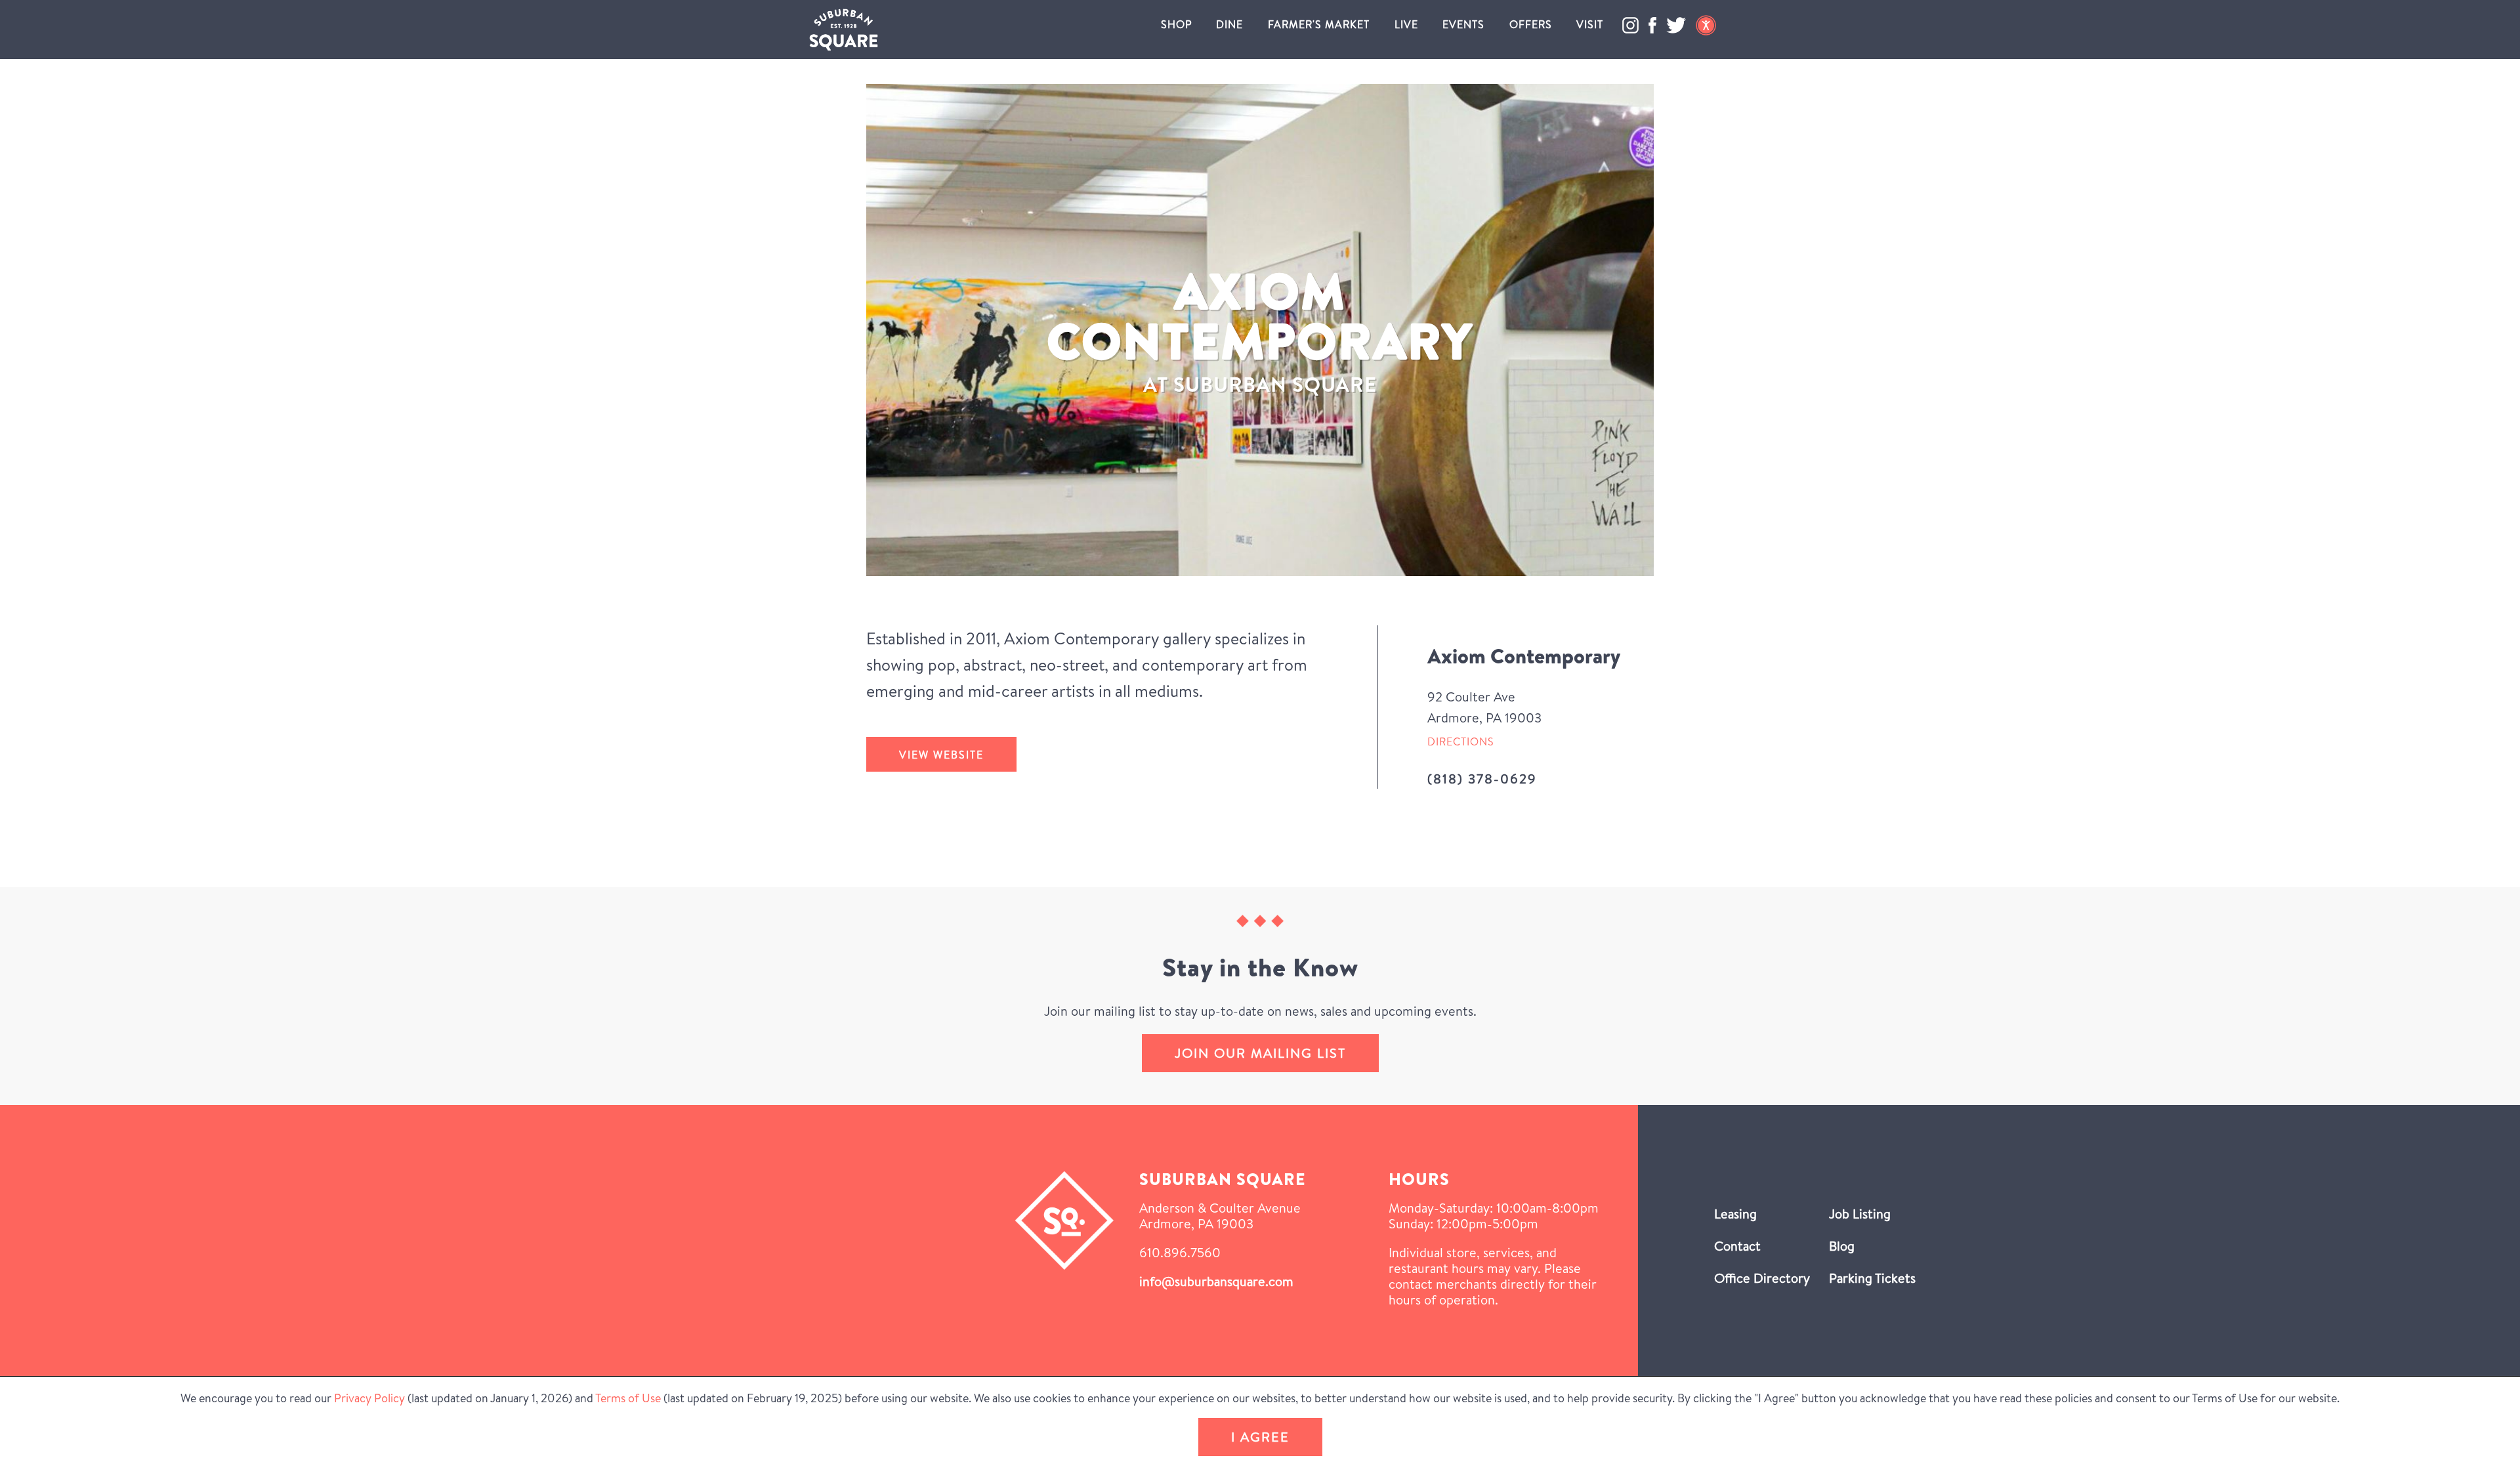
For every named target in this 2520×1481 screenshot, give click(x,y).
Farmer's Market (1319, 24)
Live (1406, 24)
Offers (1531, 24)
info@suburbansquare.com (1216, 1281)
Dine (1229, 24)
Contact (1737, 1246)
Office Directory (1762, 1278)
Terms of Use (628, 1398)
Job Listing (1860, 1214)
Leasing (1735, 1214)
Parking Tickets (1872, 1278)
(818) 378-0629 (1482, 779)
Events (1463, 24)
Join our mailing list (1260, 1053)
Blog (1842, 1246)
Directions (1461, 741)
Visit (1590, 24)
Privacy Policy (369, 1398)
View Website (941, 755)
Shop (1176, 24)
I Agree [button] (1260, 1437)
